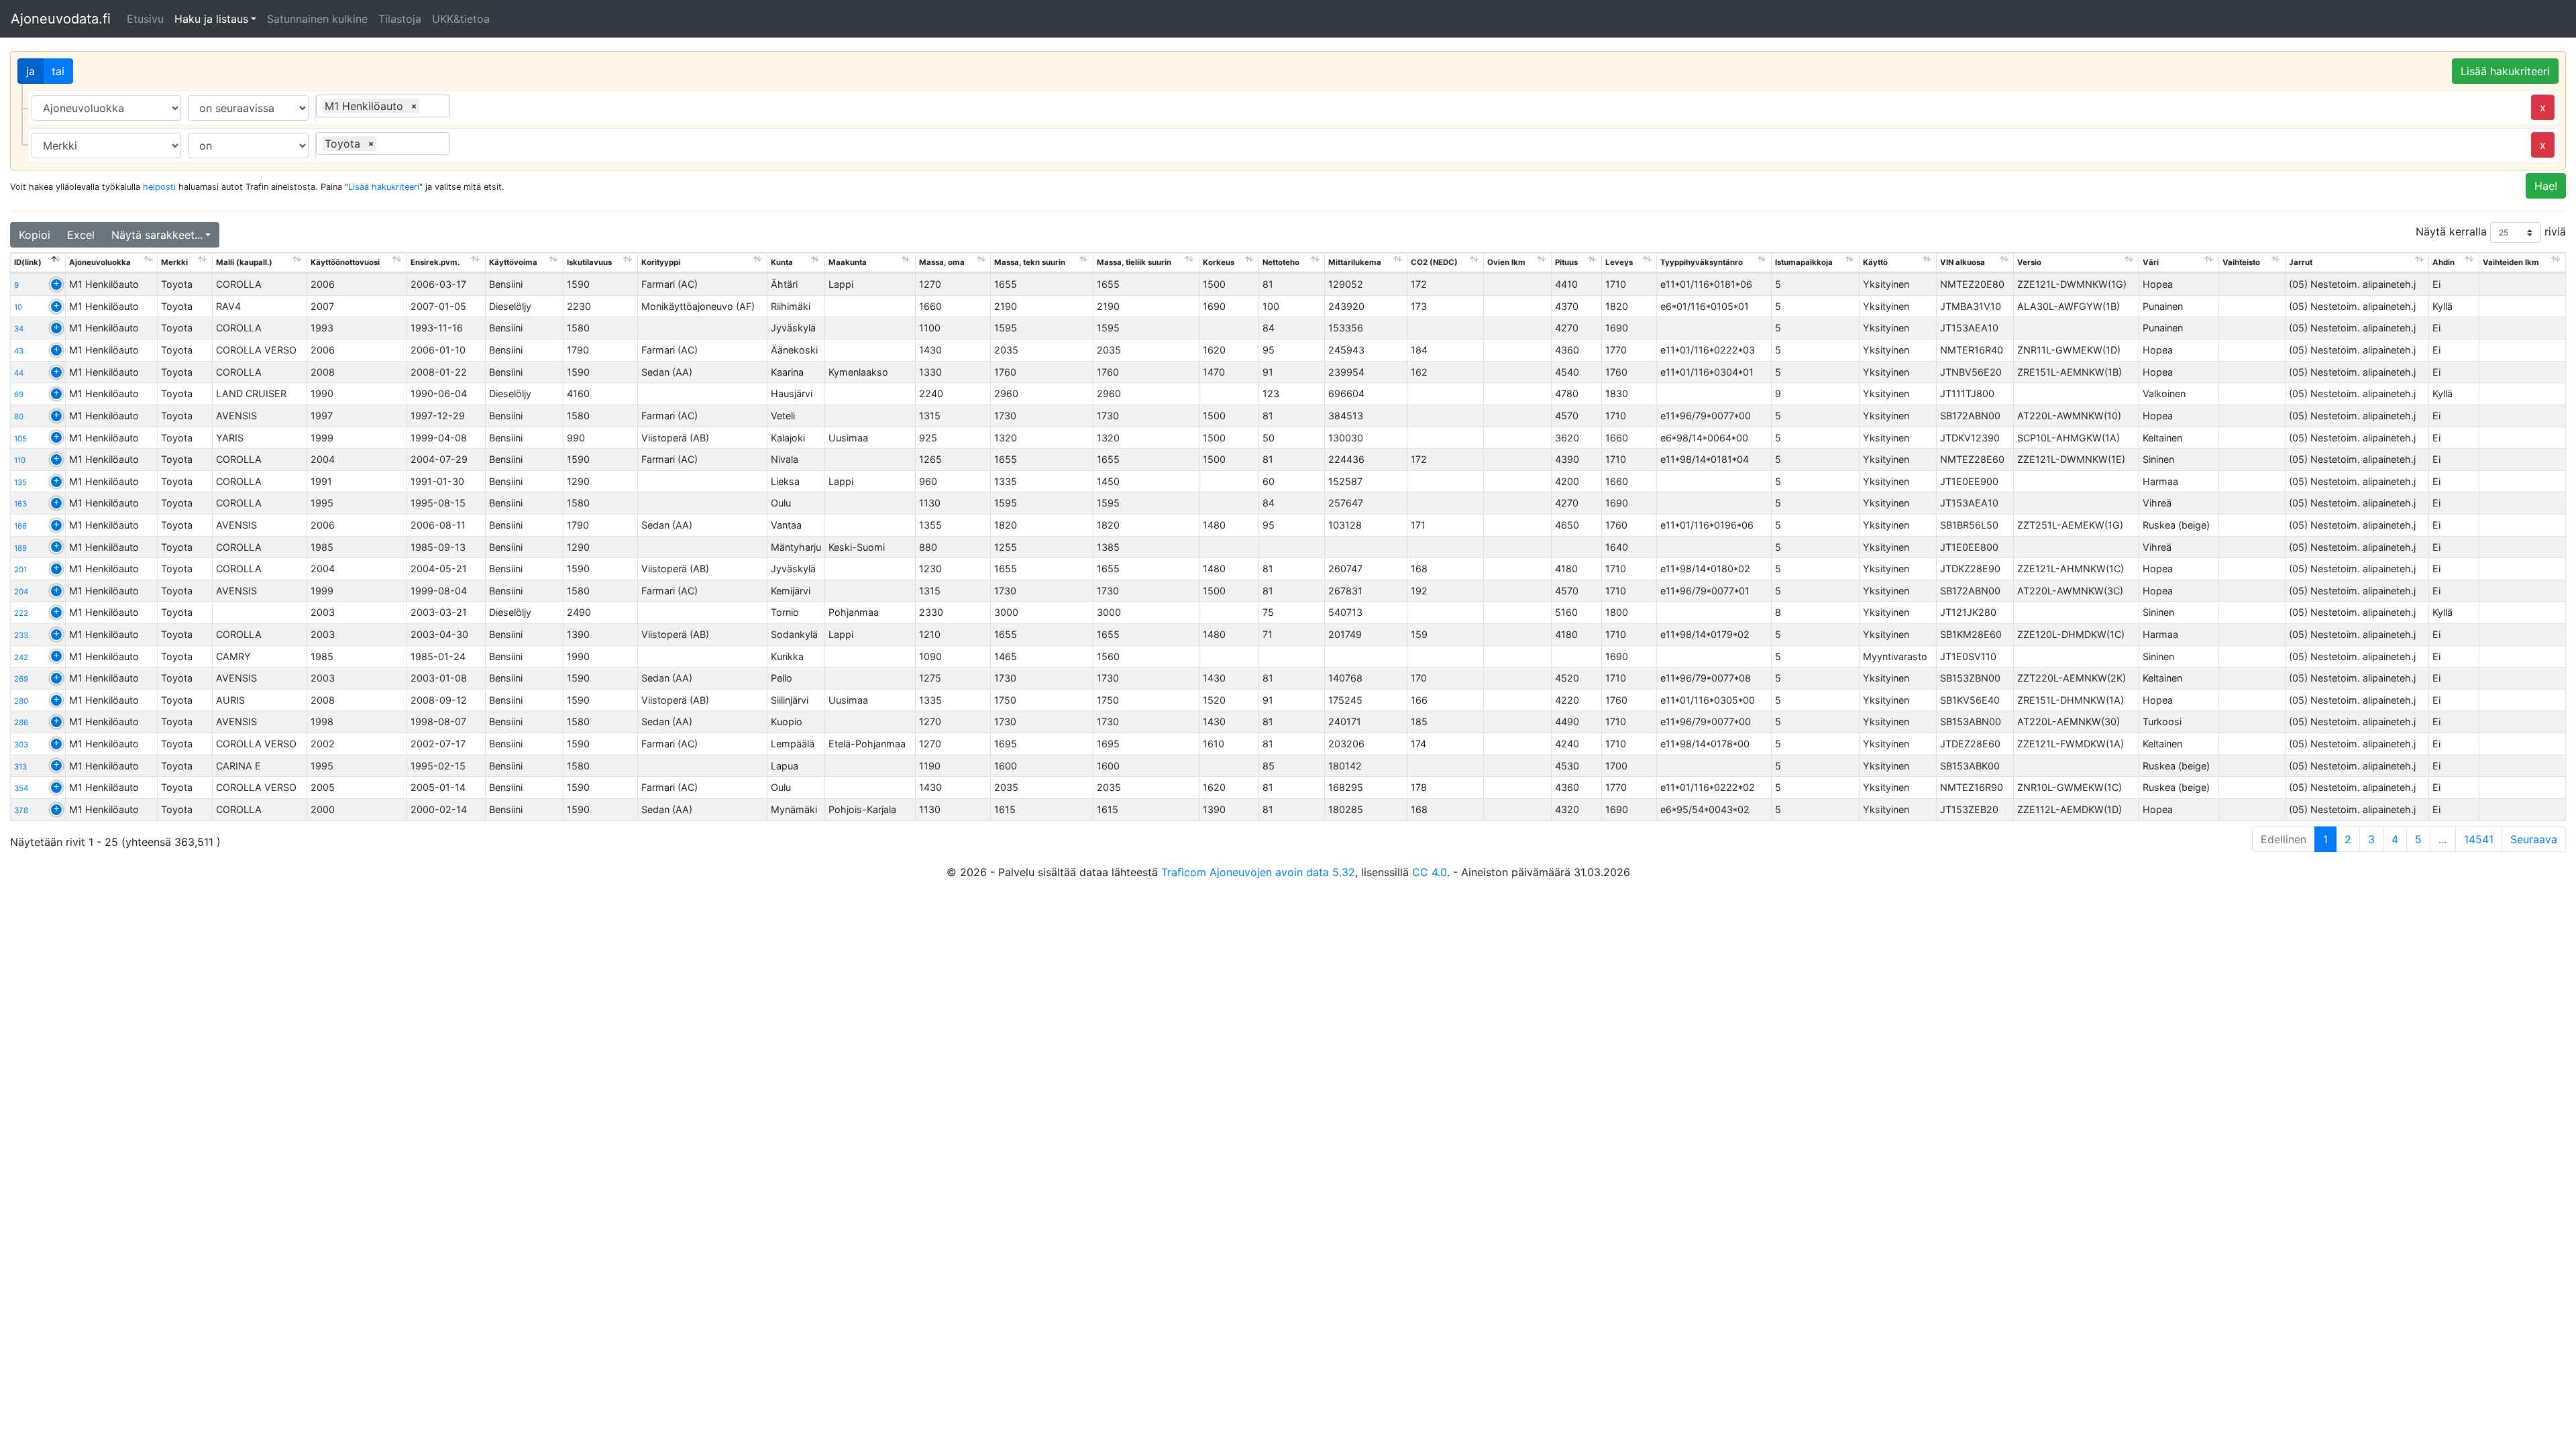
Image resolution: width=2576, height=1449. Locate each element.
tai (58, 71)
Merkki (174, 262)
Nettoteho (1281, 262)
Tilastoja (400, 19)
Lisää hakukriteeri (2505, 71)
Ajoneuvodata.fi (61, 19)
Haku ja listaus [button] (211, 19)
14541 (2479, 839)
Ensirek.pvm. (435, 262)
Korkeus (1219, 262)
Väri (2151, 262)
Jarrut (2301, 262)
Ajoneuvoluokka (100, 262)
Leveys (1619, 262)
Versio (2029, 262)
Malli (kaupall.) (244, 262)
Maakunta (848, 262)
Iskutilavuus (589, 262)
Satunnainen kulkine (317, 19)
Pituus (1566, 262)
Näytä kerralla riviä (2491, 231)
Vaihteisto (2241, 262)
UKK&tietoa (461, 19)
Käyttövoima (513, 262)
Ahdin (2444, 262)
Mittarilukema (1355, 262)
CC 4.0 (1430, 872)
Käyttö (1875, 262)
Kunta (782, 262)
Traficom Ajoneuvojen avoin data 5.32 (1258, 872)
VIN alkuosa (1963, 262)
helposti (159, 187)
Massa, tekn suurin (1030, 262)
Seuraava (2534, 839)
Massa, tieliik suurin (1134, 262)
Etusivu (145, 19)
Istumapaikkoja (1804, 262)
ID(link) (28, 262)
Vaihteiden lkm (2511, 262)
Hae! (2546, 186)
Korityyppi (661, 262)
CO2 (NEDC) (1434, 262)
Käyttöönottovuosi (345, 262)
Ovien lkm (1506, 262)
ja (31, 71)
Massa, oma (942, 262)
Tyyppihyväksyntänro (1702, 262)
